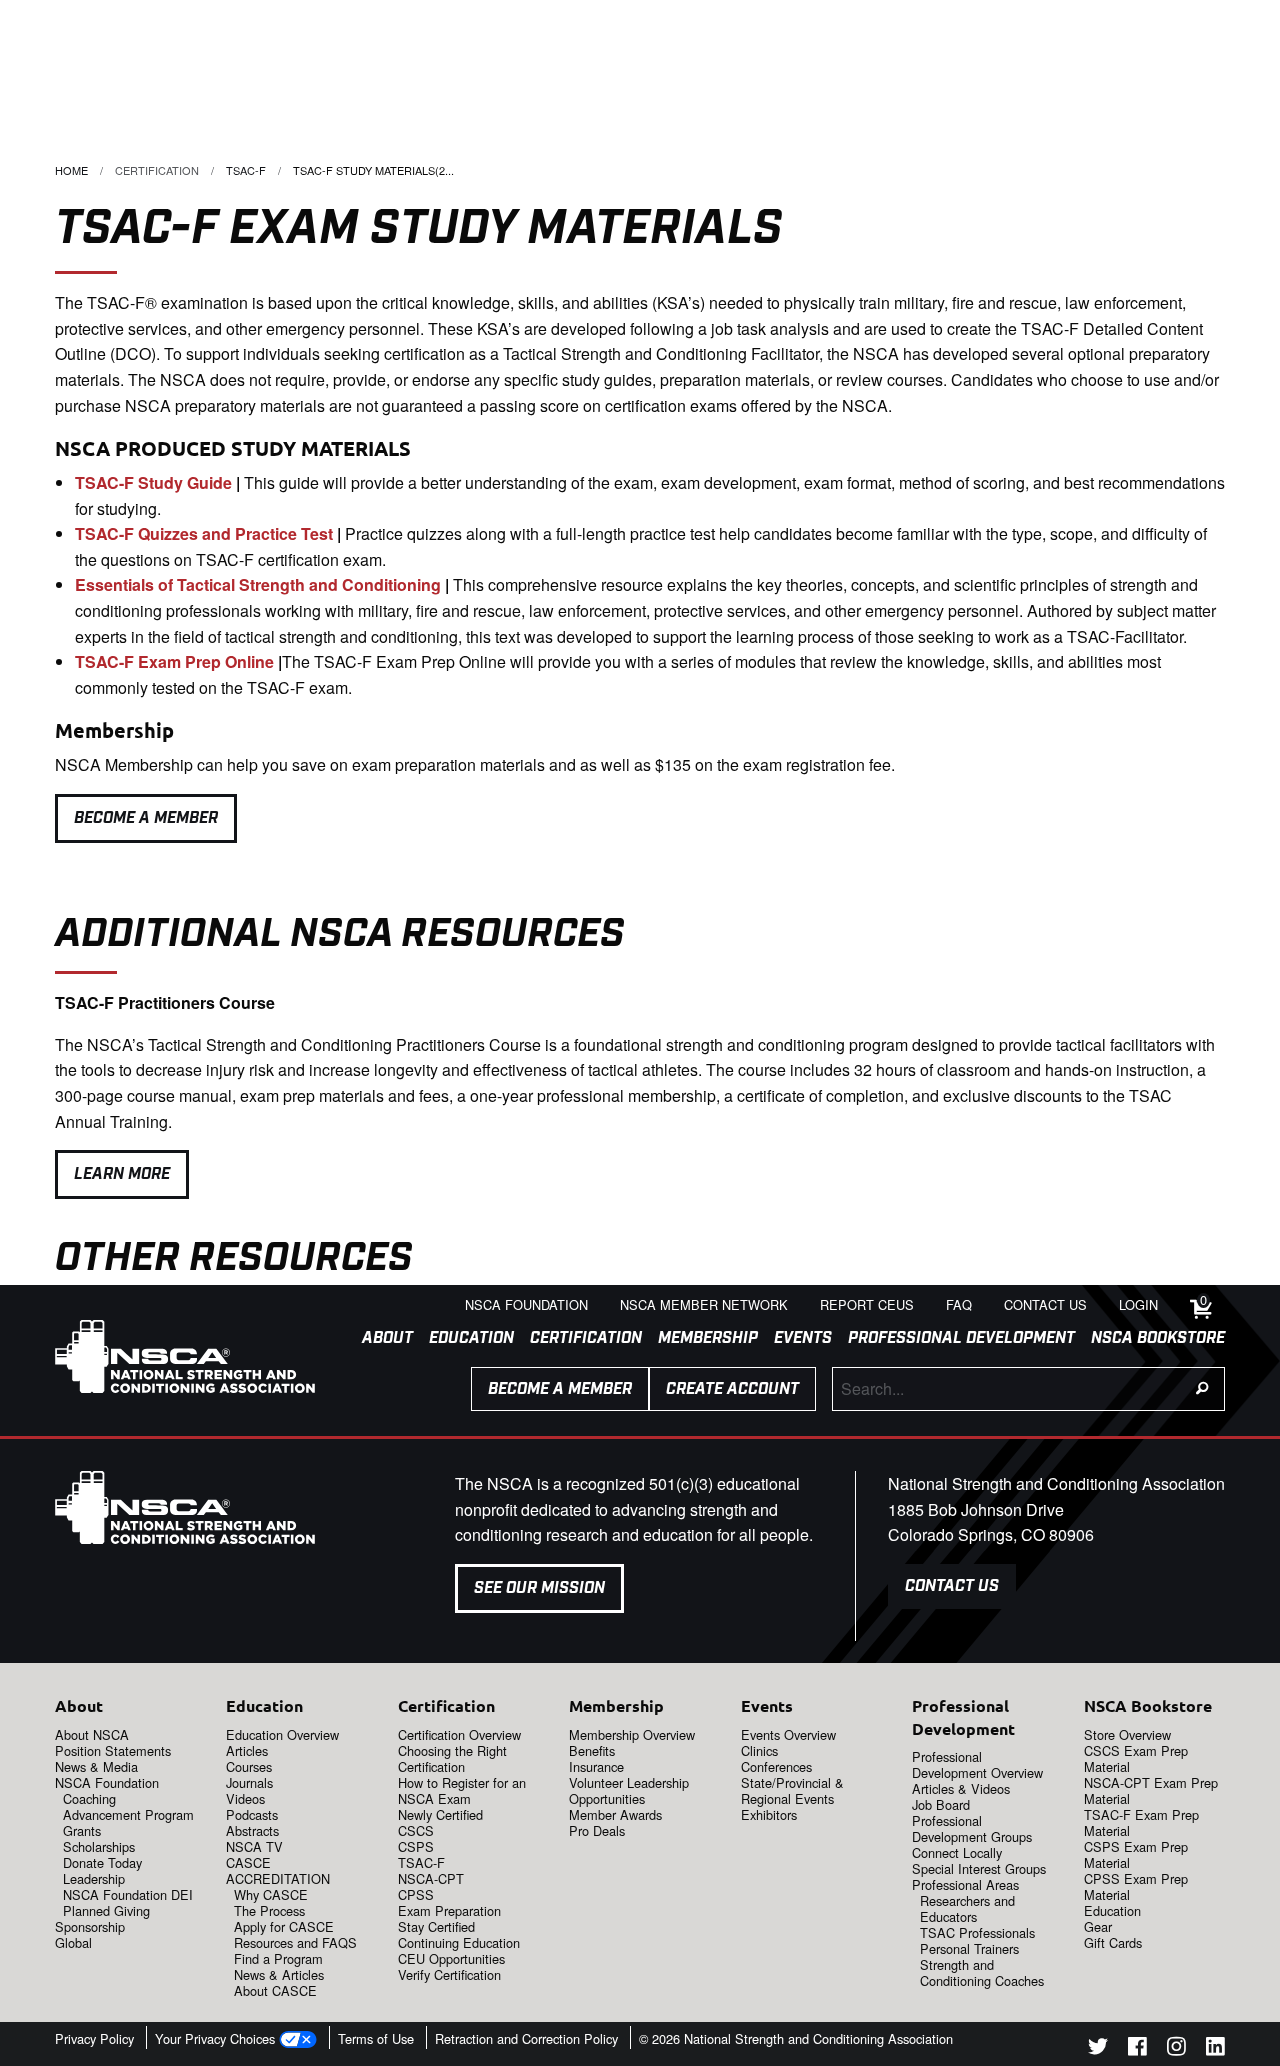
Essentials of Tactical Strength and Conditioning (258, 584)
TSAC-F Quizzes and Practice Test (204, 533)
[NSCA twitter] (1098, 2049)
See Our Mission (539, 1588)
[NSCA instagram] (1176, 2049)
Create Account (732, 1389)
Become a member (560, 1389)
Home (71, 170)
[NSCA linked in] (1215, 2049)
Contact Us (952, 1586)
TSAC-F (246, 170)
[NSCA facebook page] (1137, 2049)
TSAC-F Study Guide (153, 482)
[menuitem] (379, 1339)
